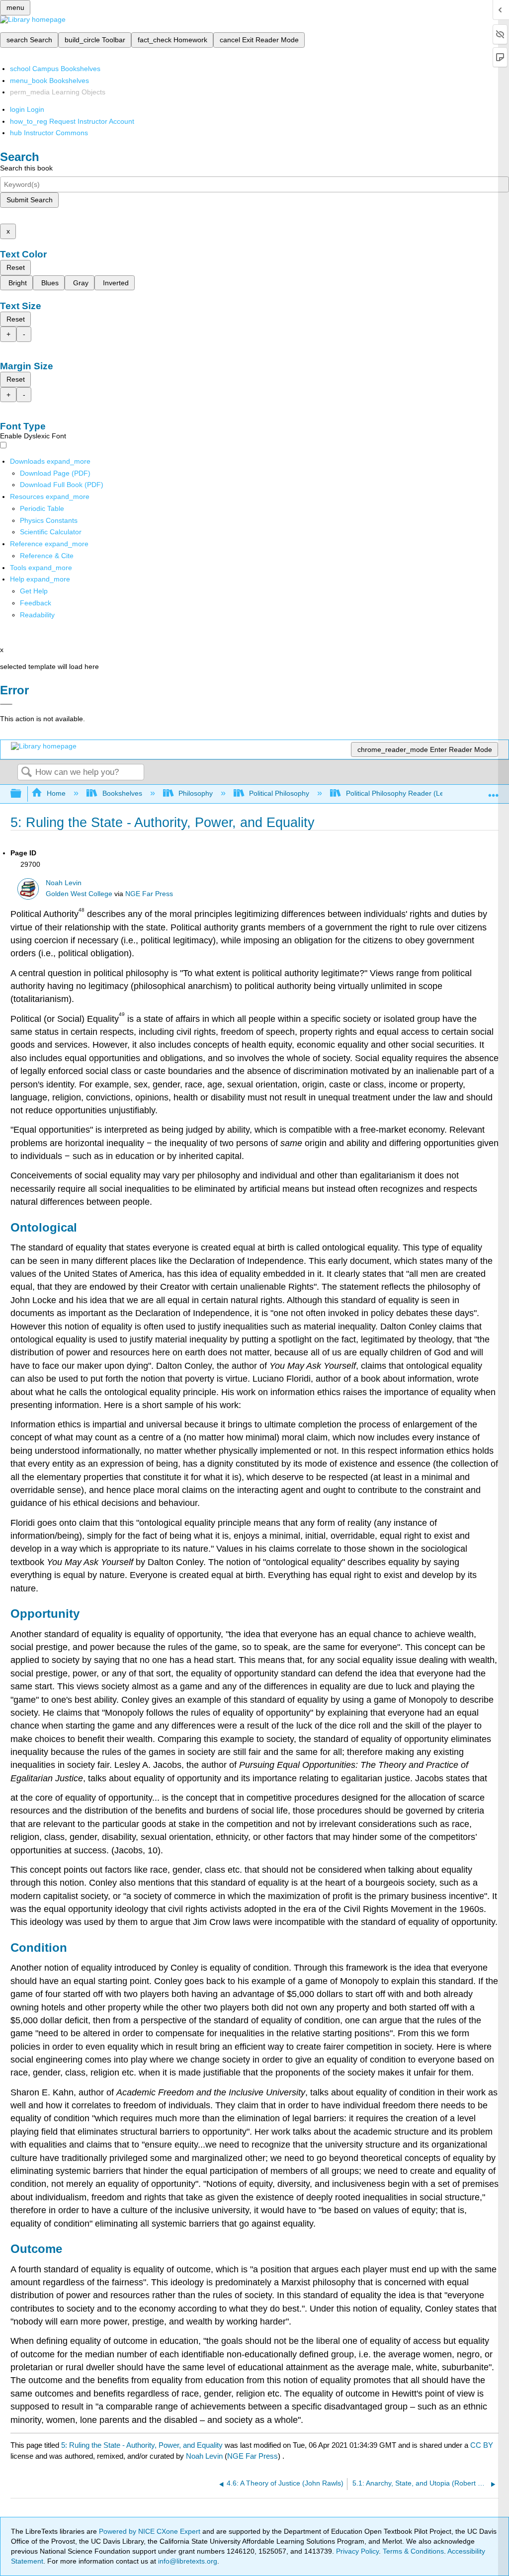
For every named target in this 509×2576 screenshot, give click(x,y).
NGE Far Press (149, 894)
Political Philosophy (279, 793)
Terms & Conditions (413, 2551)
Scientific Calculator (51, 532)
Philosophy (196, 793)
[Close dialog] (6, 704)
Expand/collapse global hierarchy (22, 794)
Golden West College (79, 894)
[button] (36, 603)
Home (56, 793)
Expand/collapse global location (494, 791)
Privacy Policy (357, 2551)
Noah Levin (64, 883)
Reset (16, 267)
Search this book (26, 168)
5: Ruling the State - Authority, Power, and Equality (142, 2445)
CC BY (482, 2445)
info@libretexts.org (187, 2561)
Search (26, 773)
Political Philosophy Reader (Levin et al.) (409, 793)
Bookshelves (122, 793)
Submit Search (30, 200)
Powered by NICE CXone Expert (151, 2531)
